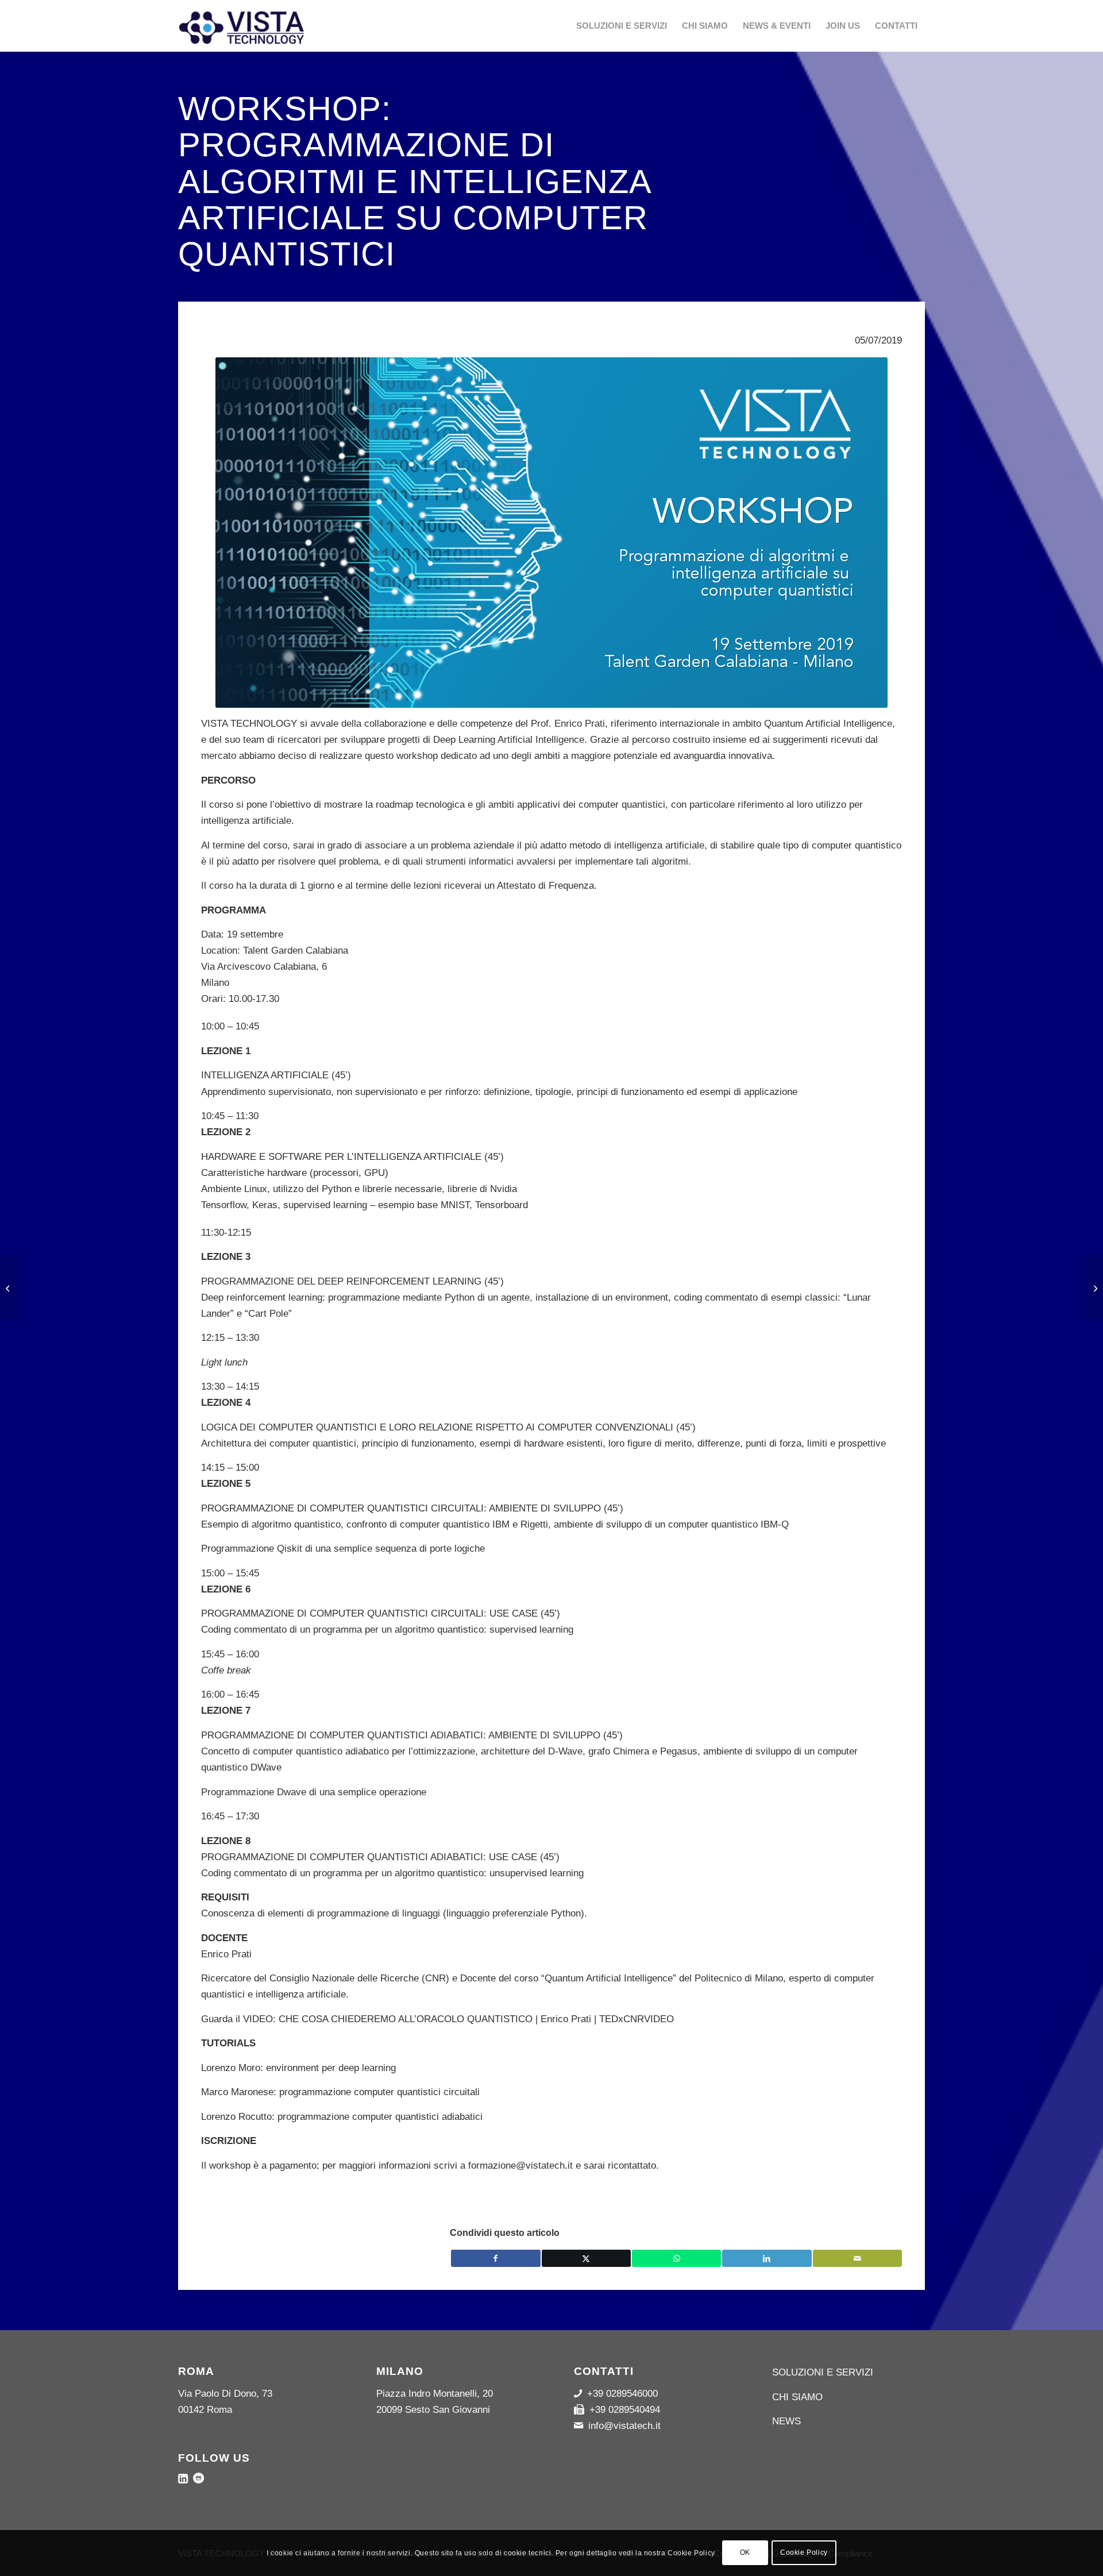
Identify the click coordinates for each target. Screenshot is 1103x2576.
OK (745, 2553)
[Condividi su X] (586, 2258)
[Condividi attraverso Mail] (857, 2258)
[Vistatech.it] (264, 26)
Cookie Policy (804, 2553)
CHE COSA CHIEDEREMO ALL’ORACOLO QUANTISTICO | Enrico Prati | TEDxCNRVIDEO (476, 2019)
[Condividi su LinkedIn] (767, 2258)
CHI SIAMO (797, 2397)
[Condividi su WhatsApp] (676, 2258)
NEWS (786, 2421)
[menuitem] (622, 26)
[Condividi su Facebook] (495, 2258)
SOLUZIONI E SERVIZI (823, 2372)
